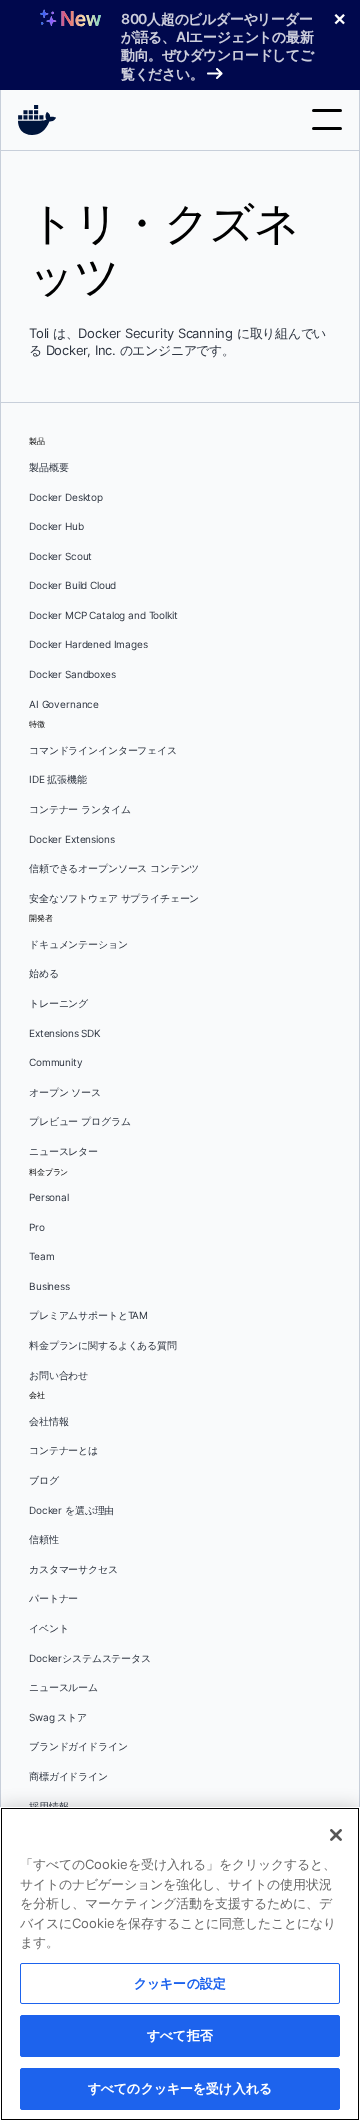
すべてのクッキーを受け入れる (180, 2088)
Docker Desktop (66, 497)
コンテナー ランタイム (79, 809)
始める (44, 973)
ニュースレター (63, 1151)
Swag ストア (58, 1717)
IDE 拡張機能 (58, 779)
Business (49, 1286)
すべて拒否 (180, 2035)
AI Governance (64, 704)
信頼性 (44, 1539)
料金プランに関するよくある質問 (103, 1345)
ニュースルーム (63, 1687)
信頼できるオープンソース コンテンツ (114, 868)
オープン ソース (65, 1092)
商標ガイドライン (68, 1776)
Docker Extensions (71, 839)
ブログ (44, 1480)
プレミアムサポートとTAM (88, 1315)
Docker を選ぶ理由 (71, 1510)
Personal (49, 1197)
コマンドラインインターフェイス (103, 750)
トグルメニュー (327, 119)
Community (56, 1062)
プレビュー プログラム (79, 1121)
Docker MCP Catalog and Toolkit (103, 615)
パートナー (53, 1598)
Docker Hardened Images (88, 644)
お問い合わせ (58, 1375)
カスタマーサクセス (73, 1569)
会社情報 (48, 1421)
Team (41, 1256)
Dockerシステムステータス (90, 1658)
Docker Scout (60, 556)
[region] (180, 1964)
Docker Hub (56, 526)
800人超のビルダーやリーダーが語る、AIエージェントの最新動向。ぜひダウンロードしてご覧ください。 (217, 46)
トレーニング (58, 1003)
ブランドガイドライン (78, 1746)
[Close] (336, 1835)
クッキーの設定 (180, 1983)
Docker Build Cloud (72, 585)
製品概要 (48, 467)
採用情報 (48, 1806)
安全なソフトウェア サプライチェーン (114, 898)
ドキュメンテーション (78, 944)
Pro (37, 1227)
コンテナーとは (63, 1450)
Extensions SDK (65, 1033)
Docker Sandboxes (72, 674)
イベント (48, 1628)
